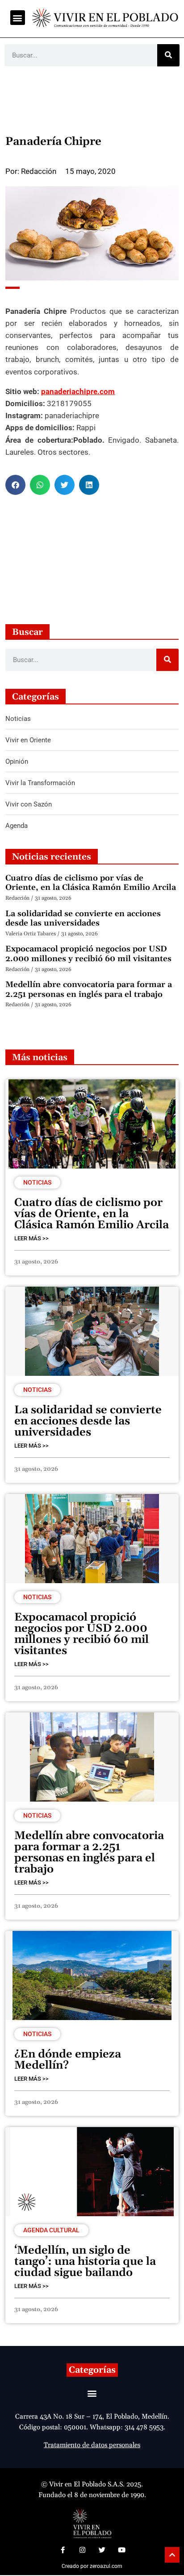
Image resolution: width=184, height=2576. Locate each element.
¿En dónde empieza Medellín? (68, 2060)
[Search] (168, 55)
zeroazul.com (106, 2566)
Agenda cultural (51, 2230)
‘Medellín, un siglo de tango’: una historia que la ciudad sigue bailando (85, 2262)
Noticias (37, 1182)
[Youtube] (121, 2550)
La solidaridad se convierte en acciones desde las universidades (83, 919)
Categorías (92, 2370)
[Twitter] (102, 2550)
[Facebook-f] (63, 2550)
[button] (18, 18)
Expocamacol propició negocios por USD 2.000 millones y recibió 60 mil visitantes (88, 954)
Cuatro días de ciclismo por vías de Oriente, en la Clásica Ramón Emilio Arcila (91, 883)
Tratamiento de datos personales (92, 2445)
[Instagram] (82, 2550)
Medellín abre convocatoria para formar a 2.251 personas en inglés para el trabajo (89, 990)
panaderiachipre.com (78, 391)
